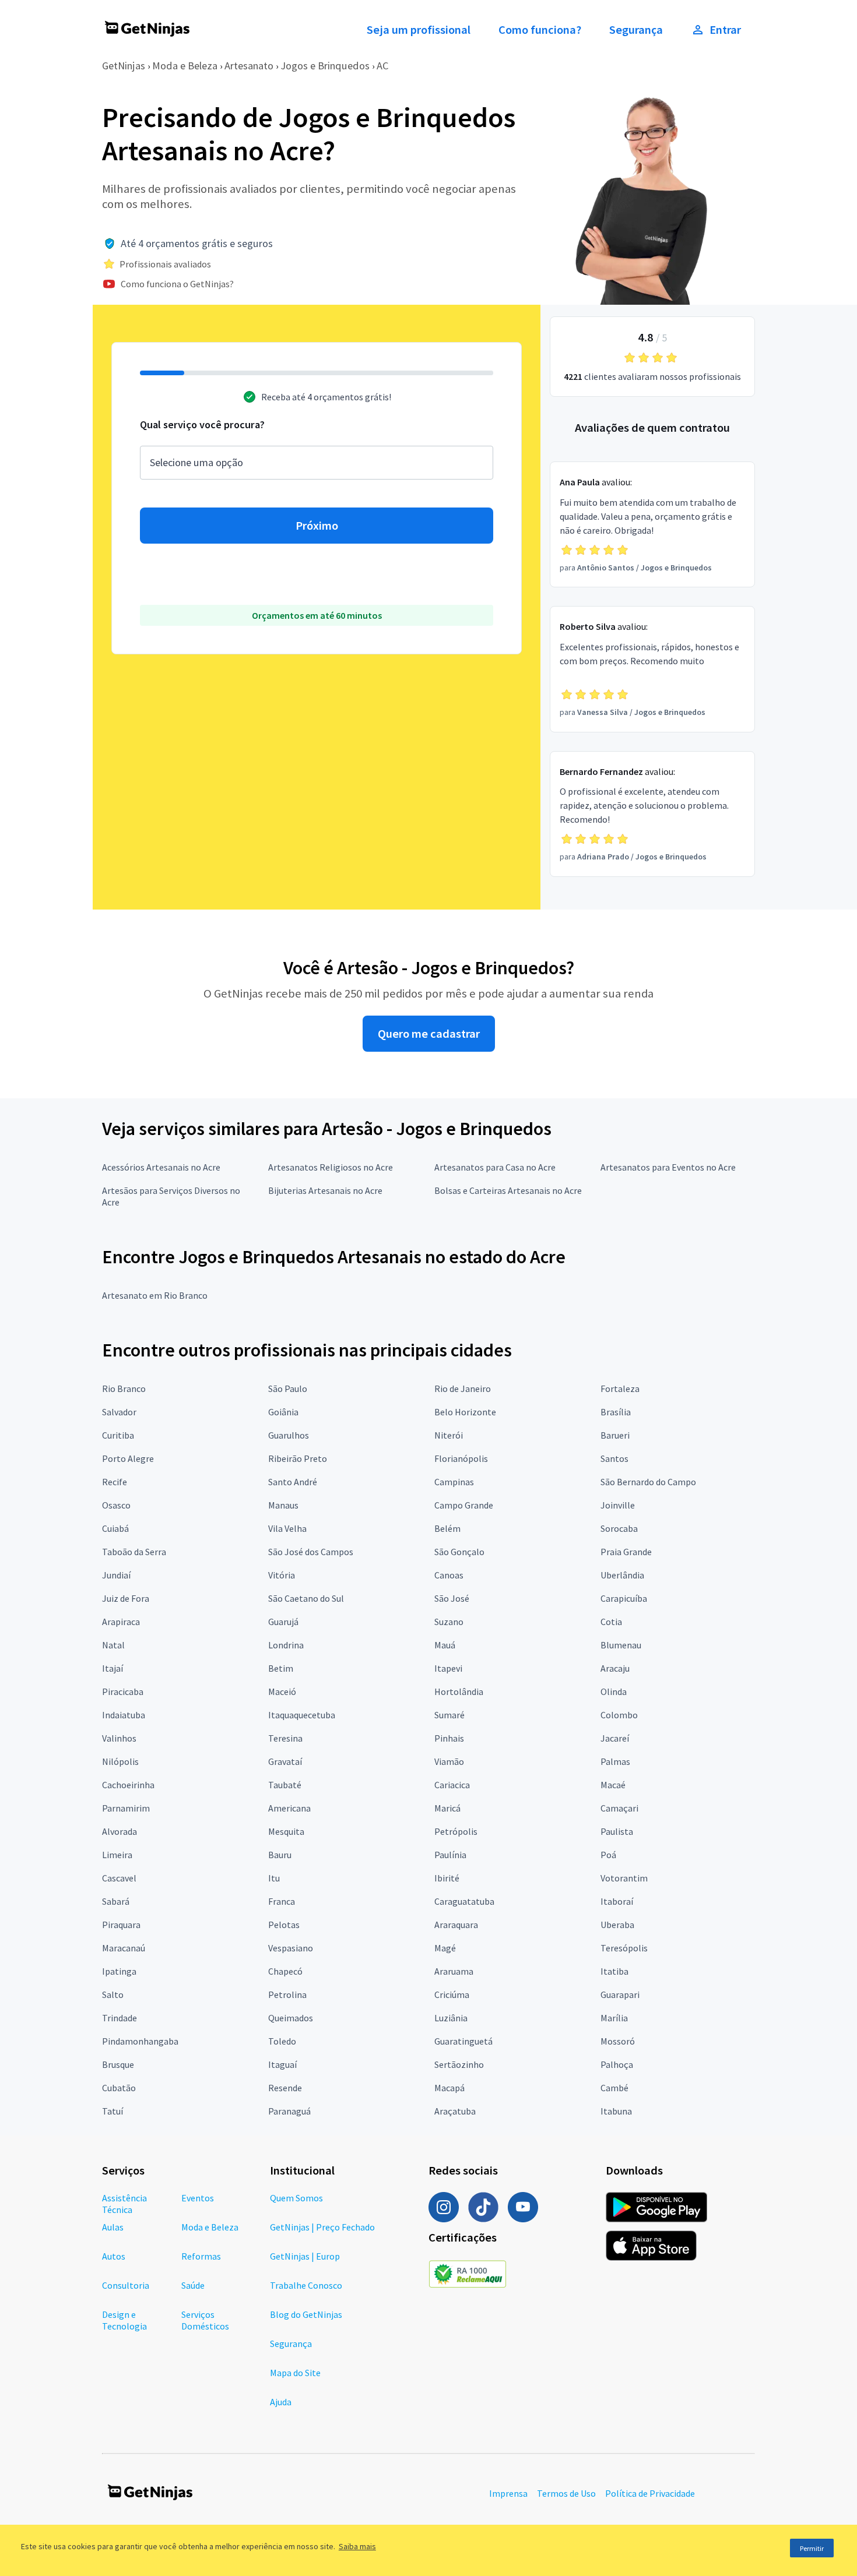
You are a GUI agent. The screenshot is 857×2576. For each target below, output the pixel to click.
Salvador (119, 1412)
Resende (285, 2088)
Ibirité (447, 1878)
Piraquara (121, 1925)
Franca (282, 1901)
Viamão (449, 1761)
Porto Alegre (128, 1458)
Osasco (116, 1505)
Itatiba (614, 1971)
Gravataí (285, 1761)
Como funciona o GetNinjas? (177, 284)
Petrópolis (456, 1831)
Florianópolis (461, 1458)
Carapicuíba (624, 1598)
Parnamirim (126, 1808)
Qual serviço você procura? (202, 424)
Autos (114, 2256)
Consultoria (126, 2285)
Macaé (613, 1785)
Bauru (280, 1855)
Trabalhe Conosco (306, 2285)
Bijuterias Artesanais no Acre (325, 1190)
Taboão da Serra (134, 1552)
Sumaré (449, 1715)
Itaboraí (617, 1901)
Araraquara (456, 1925)
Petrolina (287, 1994)
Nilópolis (120, 1761)
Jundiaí (116, 1575)
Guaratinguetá (463, 2041)
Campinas (454, 1482)
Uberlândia (622, 1575)
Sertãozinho (459, 2064)
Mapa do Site (295, 2373)
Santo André (293, 1482)
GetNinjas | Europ (305, 2256)
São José (452, 1598)
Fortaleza (620, 1389)
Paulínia (450, 1855)
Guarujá (283, 1622)
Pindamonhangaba (140, 2041)
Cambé (614, 2088)
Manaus (283, 1505)
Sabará (116, 1901)
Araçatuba (455, 2111)
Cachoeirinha (128, 1785)
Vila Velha (287, 1528)
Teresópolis (624, 1948)
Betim (281, 1668)
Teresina (285, 1738)
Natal (113, 1645)
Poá (608, 1855)
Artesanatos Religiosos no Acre (331, 1167)
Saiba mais (357, 2546)
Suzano (449, 1622)
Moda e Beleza (185, 66)
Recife (115, 1482)
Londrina (286, 1645)
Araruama (454, 1971)
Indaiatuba (124, 1715)
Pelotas (284, 1925)
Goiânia (283, 1412)
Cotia (611, 1622)
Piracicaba (123, 1692)
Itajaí (113, 1668)
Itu (274, 1878)
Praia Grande (626, 1552)
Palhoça (617, 2064)
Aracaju (615, 1668)
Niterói (449, 1435)
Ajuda (281, 2402)
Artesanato (249, 66)
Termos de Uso (566, 2493)
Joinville (618, 1505)
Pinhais (449, 1738)
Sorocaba (619, 1528)
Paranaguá (289, 2111)
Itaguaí (282, 2064)
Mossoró (618, 2041)
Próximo (317, 526)
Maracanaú (124, 1948)
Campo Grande (464, 1505)
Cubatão (119, 2088)
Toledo (282, 2041)
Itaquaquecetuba (302, 1715)
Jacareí (615, 1738)
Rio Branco (124, 1389)
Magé (445, 1948)
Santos (614, 1458)
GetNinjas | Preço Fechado (322, 2227)
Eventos (198, 2198)
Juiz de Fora (126, 1598)
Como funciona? (540, 30)
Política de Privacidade (650, 2493)
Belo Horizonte (465, 1412)
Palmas (615, 1761)
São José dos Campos (311, 1552)
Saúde (193, 2285)
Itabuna (616, 2111)
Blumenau (621, 1645)
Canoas (449, 1575)
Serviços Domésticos (205, 2320)
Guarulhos (289, 1435)
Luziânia (451, 2018)
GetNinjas (124, 66)
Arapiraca (121, 1622)
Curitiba (118, 1435)
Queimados (291, 2018)
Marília (614, 2018)
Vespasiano (291, 1948)
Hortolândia (459, 1692)
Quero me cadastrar (429, 1034)
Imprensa (508, 2493)
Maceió (282, 1692)
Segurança (636, 30)
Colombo (619, 1715)
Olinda (614, 1692)
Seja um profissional (419, 30)
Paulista (617, 1831)
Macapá (449, 2088)
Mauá (445, 1645)
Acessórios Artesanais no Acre (161, 1167)
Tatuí (113, 2111)
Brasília (616, 1412)
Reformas (201, 2256)
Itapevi (448, 1668)
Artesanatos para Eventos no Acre (668, 1167)
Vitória (282, 1575)
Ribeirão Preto (298, 1458)
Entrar (725, 30)
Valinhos (119, 1738)
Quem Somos (296, 2198)
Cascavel (119, 1878)
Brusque (118, 2064)
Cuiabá (115, 1528)
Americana (289, 1808)
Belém (447, 1528)
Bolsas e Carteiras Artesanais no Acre (508, 1190)
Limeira (117, 1855)
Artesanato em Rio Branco (155, 1295)
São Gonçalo (459, 1552)
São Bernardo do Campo (648, 1482)
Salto (113, 1994)
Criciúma (452, 1994)
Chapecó (285, 1971)
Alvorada (120, 1831)
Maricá (447, 1808)
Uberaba (617, 1925)
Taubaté (285, 1785)
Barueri (615, 1435)
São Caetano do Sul (306, 1598)
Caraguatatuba (464, 1901)
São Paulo (288, 1389)
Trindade (120, 2018)
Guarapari (620, 1994)
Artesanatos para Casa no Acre (495, 1167)
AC (382, 66)
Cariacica (452, 1785)
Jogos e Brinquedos (325, 66)
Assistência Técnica (124, 2204)
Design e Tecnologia (124, 2320)
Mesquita (286, 1831)
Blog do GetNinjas (306, 2314)
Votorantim (624, 1878)
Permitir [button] (812, 2548)
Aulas (113, 2227)
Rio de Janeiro (463, 1389)
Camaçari (619, 1808)
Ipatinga (119, 1971)
